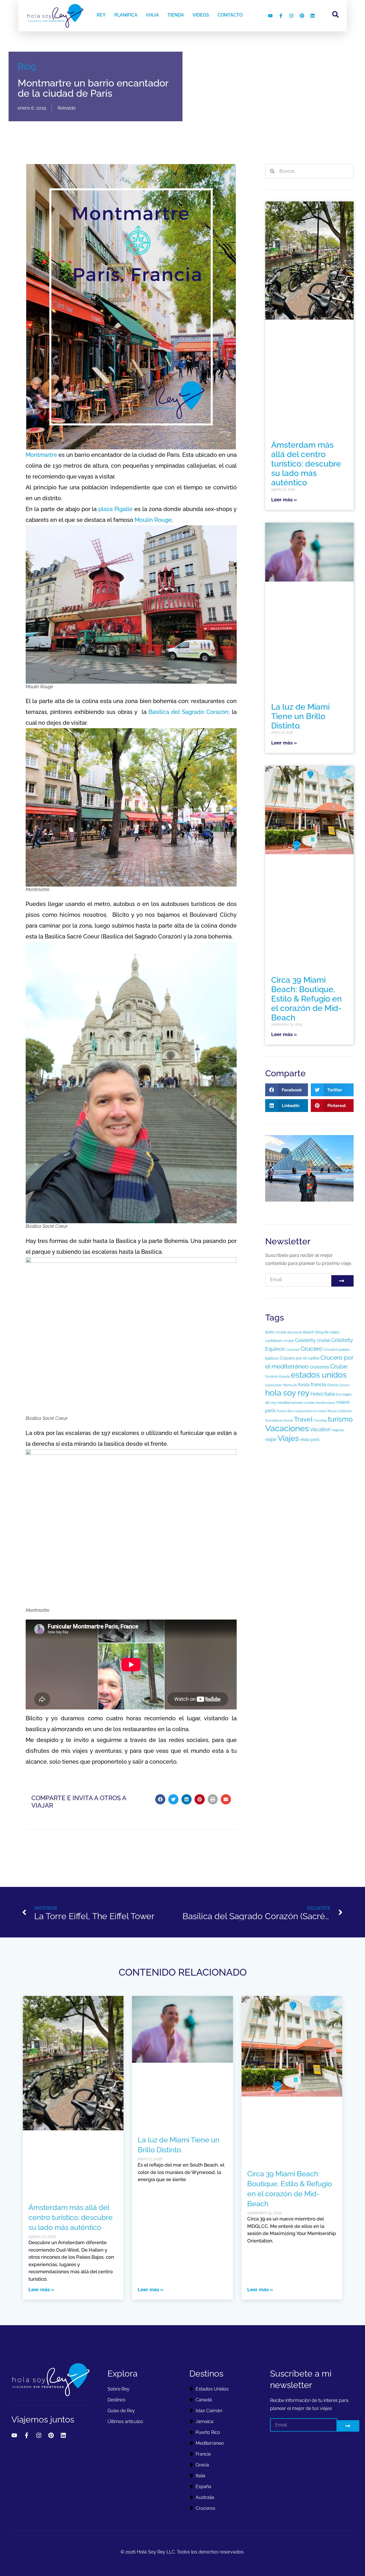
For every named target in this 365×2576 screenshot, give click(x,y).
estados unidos (319, 1375)
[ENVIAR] (342, 1281)
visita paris (310, 1440)
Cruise (339, 1366)
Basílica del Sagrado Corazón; (189, 712)
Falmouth (290, 1385)
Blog (27, 66)
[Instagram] (291, 16)
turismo (340, 1419)
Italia (329, 1394)
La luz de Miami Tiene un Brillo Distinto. (300, 716)
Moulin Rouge (153, 520)
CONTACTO (230, 15)
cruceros (319, 1367)
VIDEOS (201, 15)
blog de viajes (327, 1332)
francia (318, 1384)
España (284, 1376)
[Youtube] (270, 16)
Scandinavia (274, 1420)
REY (101, 15)
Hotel (317, 1394)
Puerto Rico (285, 1411)
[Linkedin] (313, 16)
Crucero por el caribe (300, 1358)
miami (343, 1402)
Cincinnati (293, 1350)
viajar (271, 1439)
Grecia (333, 1385)
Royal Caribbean (340, 1411)
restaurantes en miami (311, 1411)
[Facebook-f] (281, 16)
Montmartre (41, 455)
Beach (309, 1332)
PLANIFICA (126, 15)
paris (270, 1411)
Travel (303, 1419)
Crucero (312, 1349)
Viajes (288, 1438)
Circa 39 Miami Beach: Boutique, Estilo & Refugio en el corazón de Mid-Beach (307, 999)
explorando (274, 1385)
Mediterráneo (326, 1403)
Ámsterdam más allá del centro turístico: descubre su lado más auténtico (306, 464)
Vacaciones (287, 1428)
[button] (160, 1799)
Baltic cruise (276, 1332)
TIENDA (176, 15)
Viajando (338, 1430)
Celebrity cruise (313, 1340)
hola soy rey (287, 1393)
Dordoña (272, 1376)
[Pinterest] (302, 16)
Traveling (320, 1420)
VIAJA (152, 15)
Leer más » (284, 500)
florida (304, 1385)
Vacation (320, 1429)
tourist (288, 1420)
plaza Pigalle (115, 509)
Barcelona (295, 1332)
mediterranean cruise (296, 1403)
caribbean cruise (280, 1341)
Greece (344, 1385)
